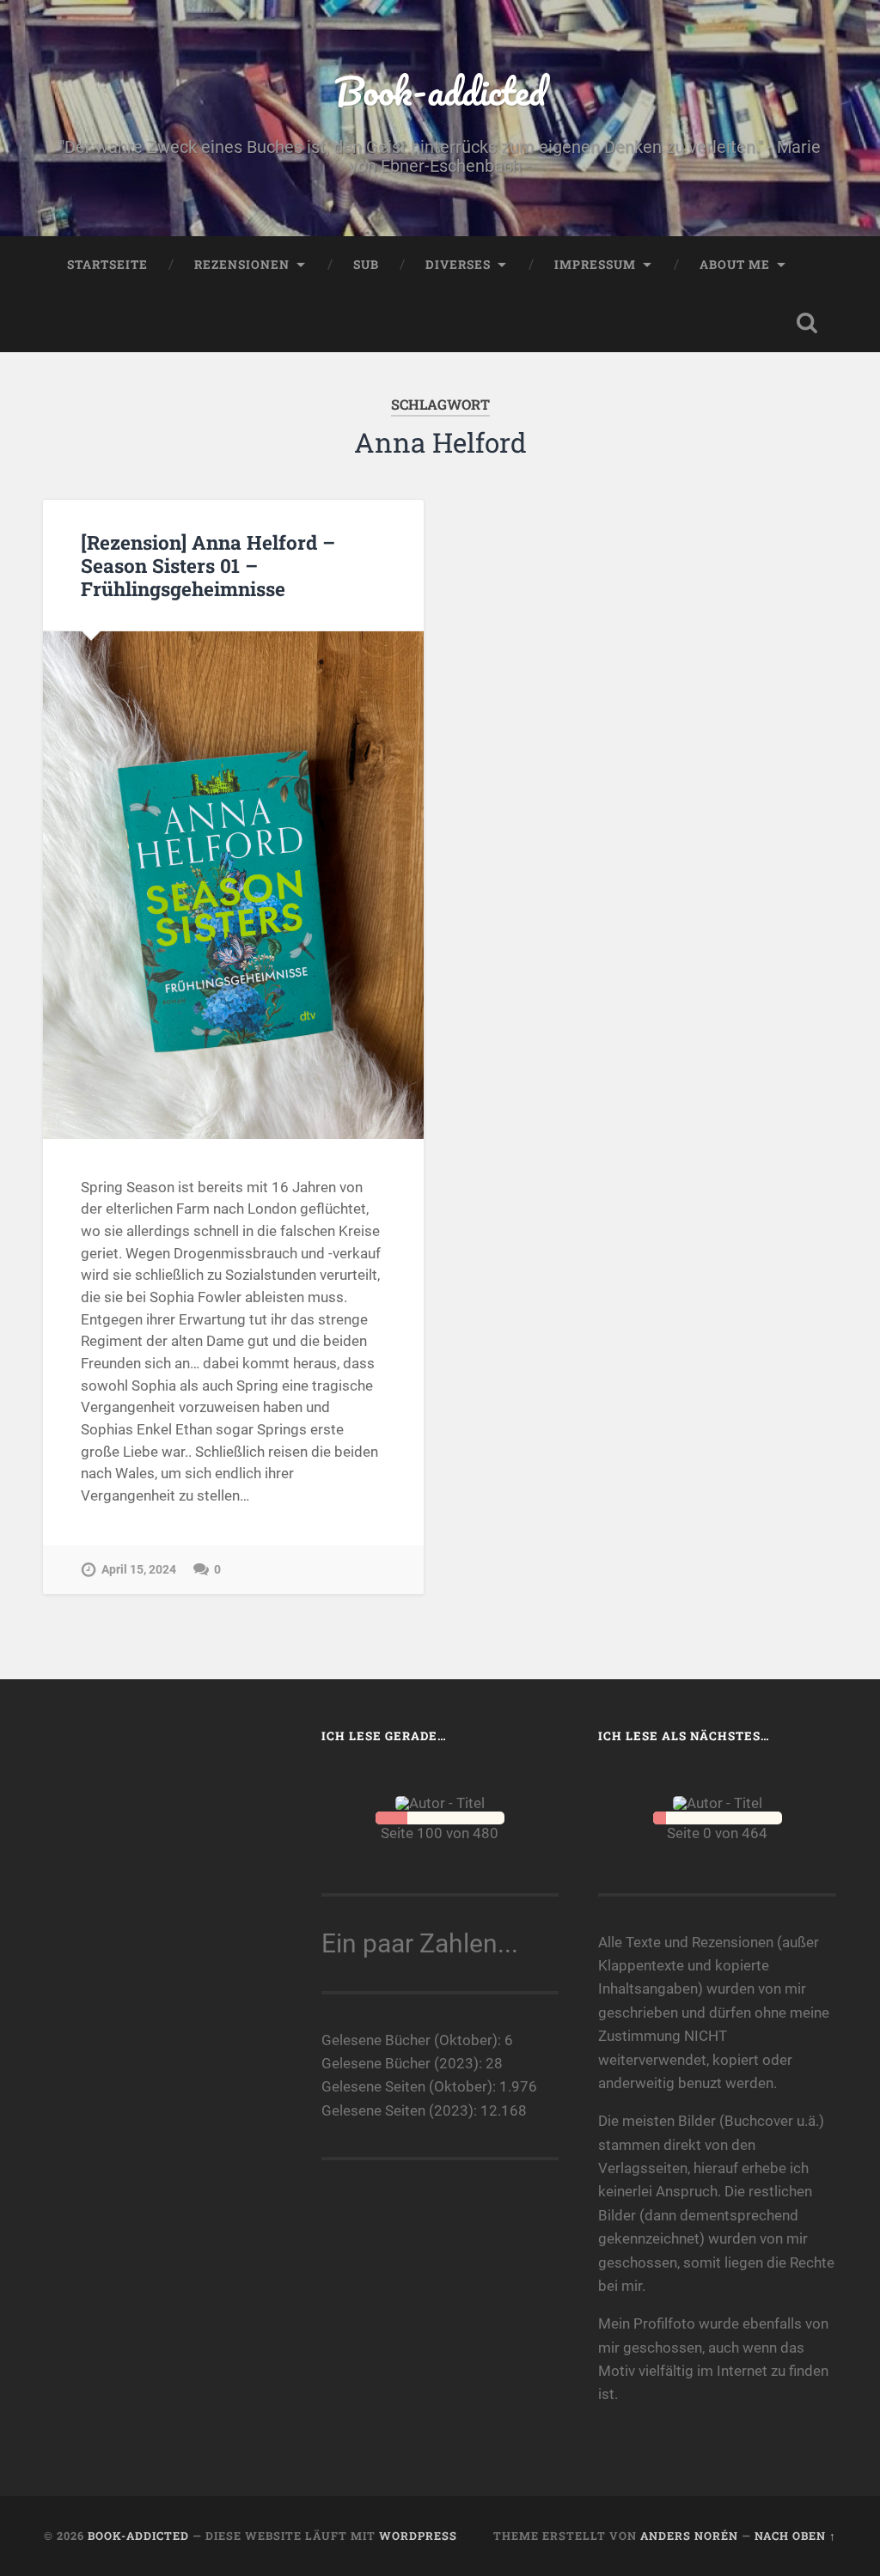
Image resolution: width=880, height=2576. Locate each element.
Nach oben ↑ (795, 2536)
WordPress (418, 2536)
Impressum (595, 265)
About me (735, 265)
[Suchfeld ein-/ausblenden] (807, 323)
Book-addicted (440, 91)
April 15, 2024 (139, 1570)
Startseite (107, 265)
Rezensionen (242, 265)
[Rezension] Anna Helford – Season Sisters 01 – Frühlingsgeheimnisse (208, 565)
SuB (366, 265)
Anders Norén (689, 2536)
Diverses (458, 265)
